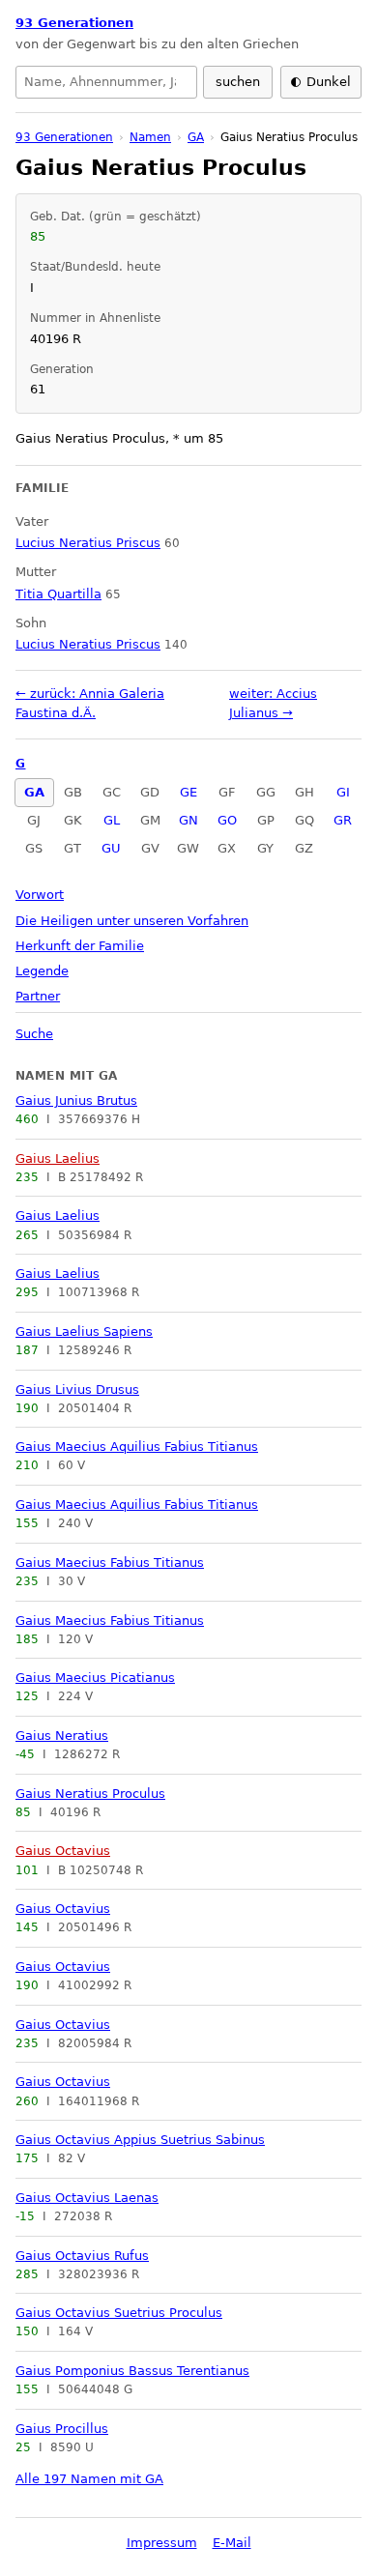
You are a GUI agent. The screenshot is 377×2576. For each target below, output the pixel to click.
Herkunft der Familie (80, 946)
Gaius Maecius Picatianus (95, 1678)
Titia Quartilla (58, 594)
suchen (238, 82)
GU (111, 848)
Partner (38, 996)
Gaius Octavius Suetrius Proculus (119, 2313)
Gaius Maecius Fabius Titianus (110, 1563)
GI (343, 792)
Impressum (162, 2543)
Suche (34, 1034)
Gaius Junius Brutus (76, 1100)
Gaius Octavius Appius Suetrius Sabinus (140, 2140)
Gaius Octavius (63, 1851)
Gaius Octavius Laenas (87, 2198)
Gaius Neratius (62, 1736)
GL (112, 820)
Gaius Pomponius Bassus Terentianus (132, 2371)
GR (343, 820)
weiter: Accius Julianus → (273, 703)
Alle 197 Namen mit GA (89, 2479)
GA (34, 792)
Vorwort (40, 895)
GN (188, 820)
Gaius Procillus (62, 2429)
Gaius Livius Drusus (77, 1389)
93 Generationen (74, 23)
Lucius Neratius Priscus (88, 543)
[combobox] (106, 82)
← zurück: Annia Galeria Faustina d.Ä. (90, 703)
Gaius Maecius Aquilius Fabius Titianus (137, 1447)
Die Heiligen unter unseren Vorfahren (132, 921)
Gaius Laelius (58, 1158)
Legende (42, 971)
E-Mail (232, 2543)
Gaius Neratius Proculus (90, 1794)
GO (227, 820)
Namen (150, 137)
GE (188, 792)
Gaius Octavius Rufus (82, 2256)
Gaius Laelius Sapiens (84, 1331)
